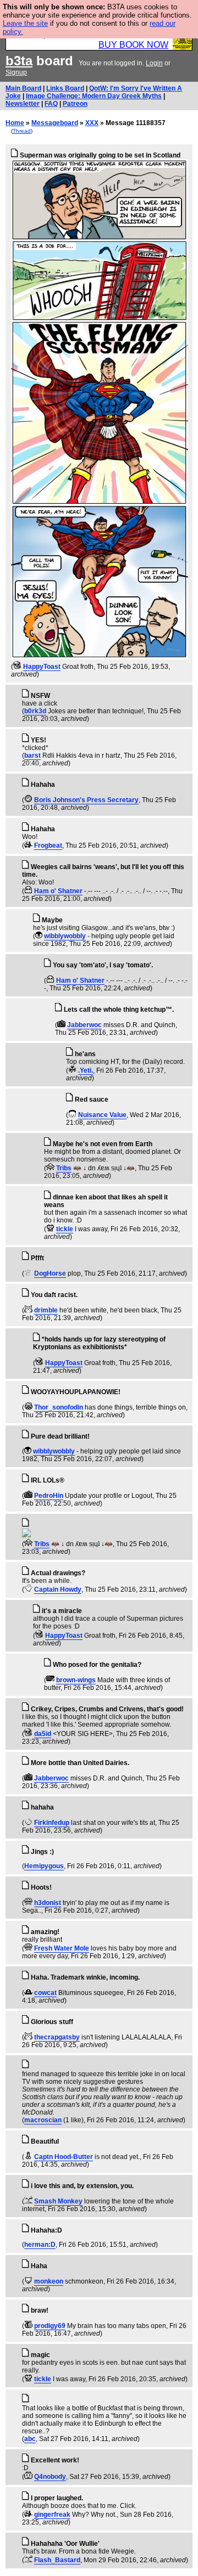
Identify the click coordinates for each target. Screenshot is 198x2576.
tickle (65, 1229)
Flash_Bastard (57, 2560)
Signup (16, 72)
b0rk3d (35, 711)
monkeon (49, 2281)
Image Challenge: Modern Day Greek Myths (94, 96)
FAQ (51, 104)
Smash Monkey (58, 2201)
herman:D (40, 2245)
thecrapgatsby (57, 2037)
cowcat (45, 1993)
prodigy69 (50, 2326)
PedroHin (49, 1496)
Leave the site (25, 23)
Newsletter (23, 104)
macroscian (43, 2120)
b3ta (19, 61)
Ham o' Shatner (58, 891)
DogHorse (50, 1273)
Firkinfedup (52, 1823)
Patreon (75, 104)
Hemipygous (44, 1866)
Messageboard (55, 123)
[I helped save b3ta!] (17, 667)
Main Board (23, 88)
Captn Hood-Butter (64, 2157)
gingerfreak (52, 2515)
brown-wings (76, 1680)
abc (30, 2439)
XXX (92, 123)
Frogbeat (48, 845)
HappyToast (42, 667)
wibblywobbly (65, 936)
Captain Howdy (58, 1589)
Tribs (64, 1168)
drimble (46, 1310)
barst (32, 756)
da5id (43, 1734)
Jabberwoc (84, 1025)
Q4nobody (50, 2477)
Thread (22, 131)
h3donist (48, 1903)
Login (154, 63)
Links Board (65, 88)
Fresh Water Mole (62, 1948)
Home (15, 123)
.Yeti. (86, 1070)
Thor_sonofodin (59, 1407)
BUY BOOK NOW (133, 45)
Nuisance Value (102, 1115)
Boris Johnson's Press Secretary (86, 800)
